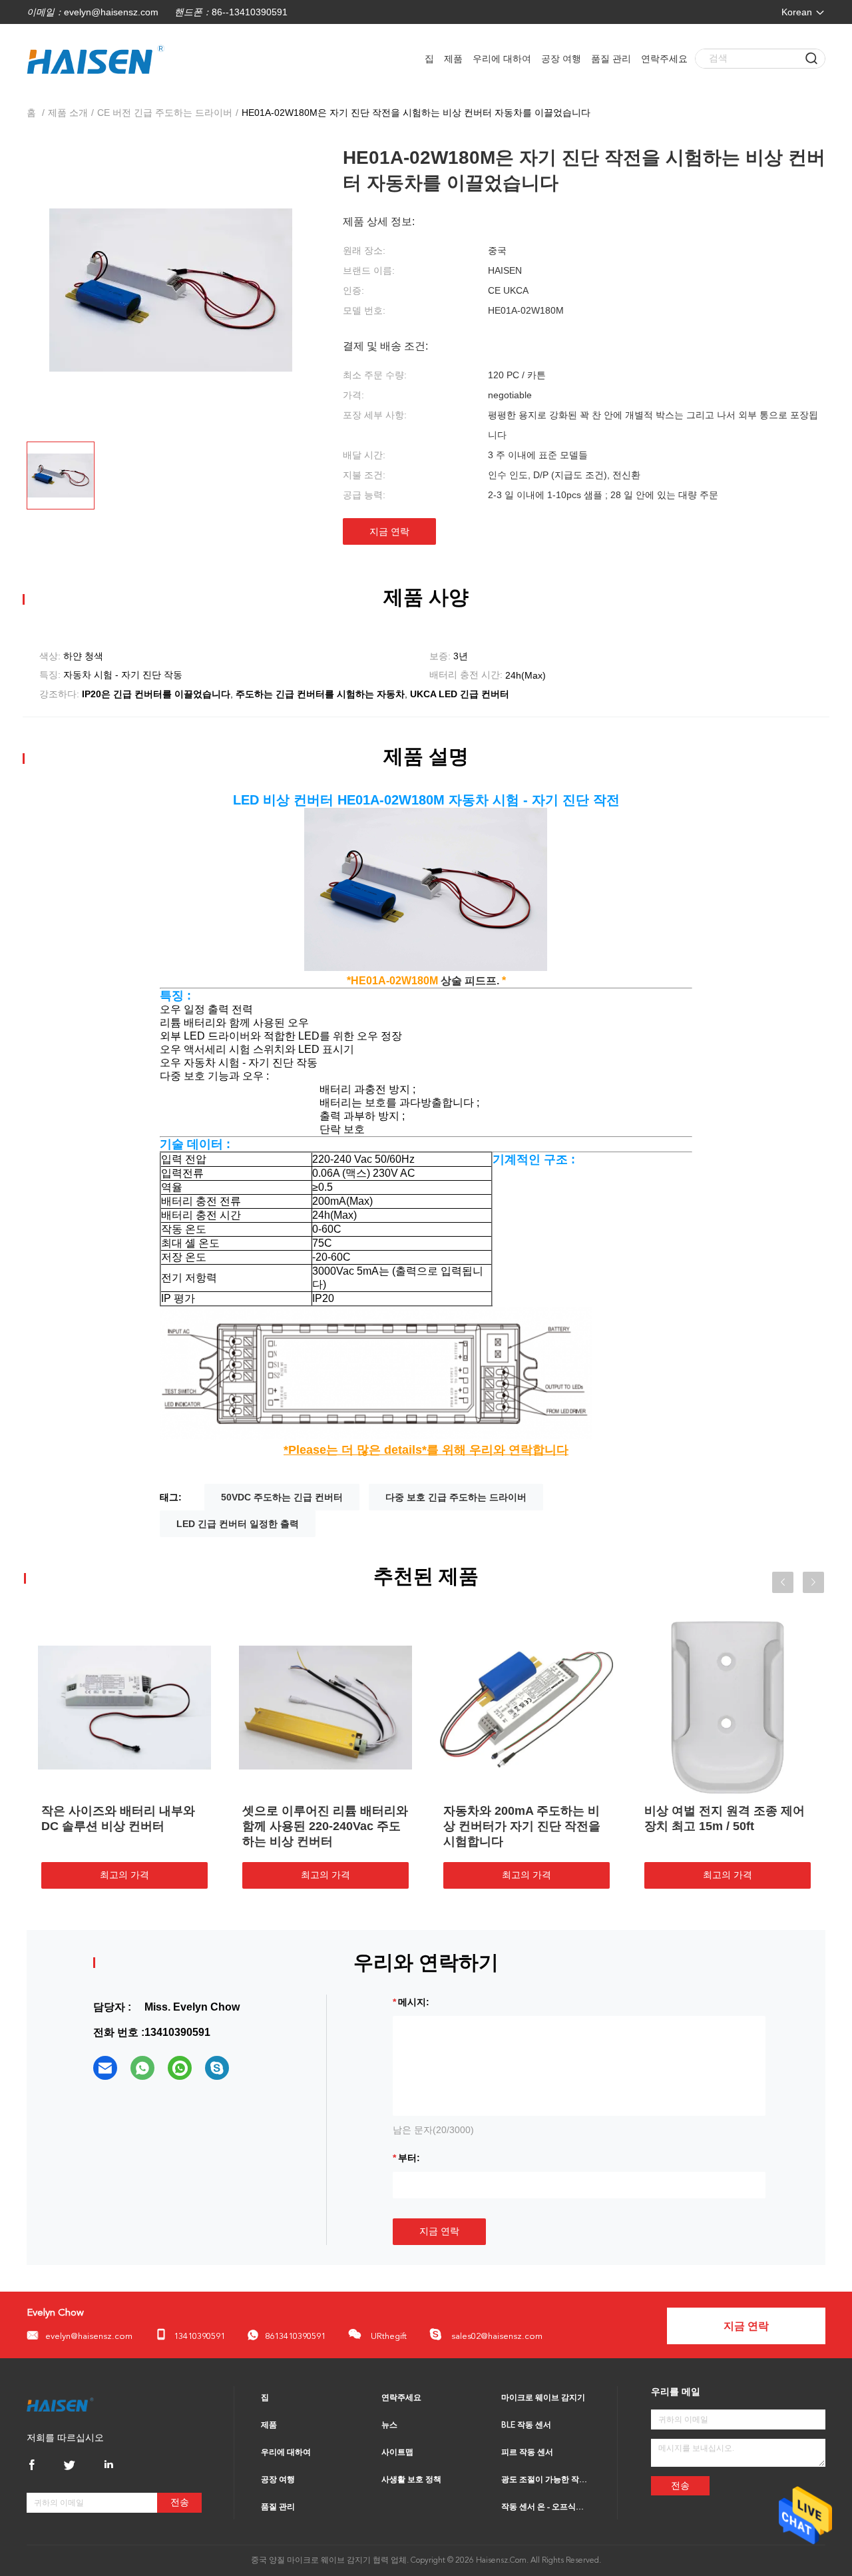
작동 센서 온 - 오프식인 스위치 (546, 2507)
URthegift (387, 2337)
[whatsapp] (142, 2068)
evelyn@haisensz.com (111, 12)
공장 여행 (561, 59)
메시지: (414, 2002)
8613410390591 (295, 2337)
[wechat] (180, 2068)
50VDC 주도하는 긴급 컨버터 (282, 1497)
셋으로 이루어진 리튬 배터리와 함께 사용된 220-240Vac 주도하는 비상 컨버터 (433, 1826)
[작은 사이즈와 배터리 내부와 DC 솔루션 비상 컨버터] (232, 1707)
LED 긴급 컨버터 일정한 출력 (238, 1524)
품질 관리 (611, 59)
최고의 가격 (232, 1875)
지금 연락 (389, 531)
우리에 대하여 (502, 59)
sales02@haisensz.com (496, 2337)
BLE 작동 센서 (526, 2425)
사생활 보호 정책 (411, 2480)
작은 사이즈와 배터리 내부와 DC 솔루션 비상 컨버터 (226, 1818)
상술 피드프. (471, 981)
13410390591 (199, 2337)
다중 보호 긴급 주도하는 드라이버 (456, 1497)
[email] (105, 2068)
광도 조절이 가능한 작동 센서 (546, 2480)
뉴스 (389, 2425)
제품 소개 (68, 113)
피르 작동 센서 (527, 2453)
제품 (453, 59)
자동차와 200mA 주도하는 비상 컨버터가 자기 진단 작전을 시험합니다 (630, 1826)
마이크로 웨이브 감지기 (543, 2398)
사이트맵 (397, 2453)
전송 (180, 2502)
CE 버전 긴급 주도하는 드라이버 (165, 113)
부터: (409, 2158)
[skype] (217, 2068)
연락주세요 (664, 59)
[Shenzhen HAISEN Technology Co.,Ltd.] (60, 2404)
